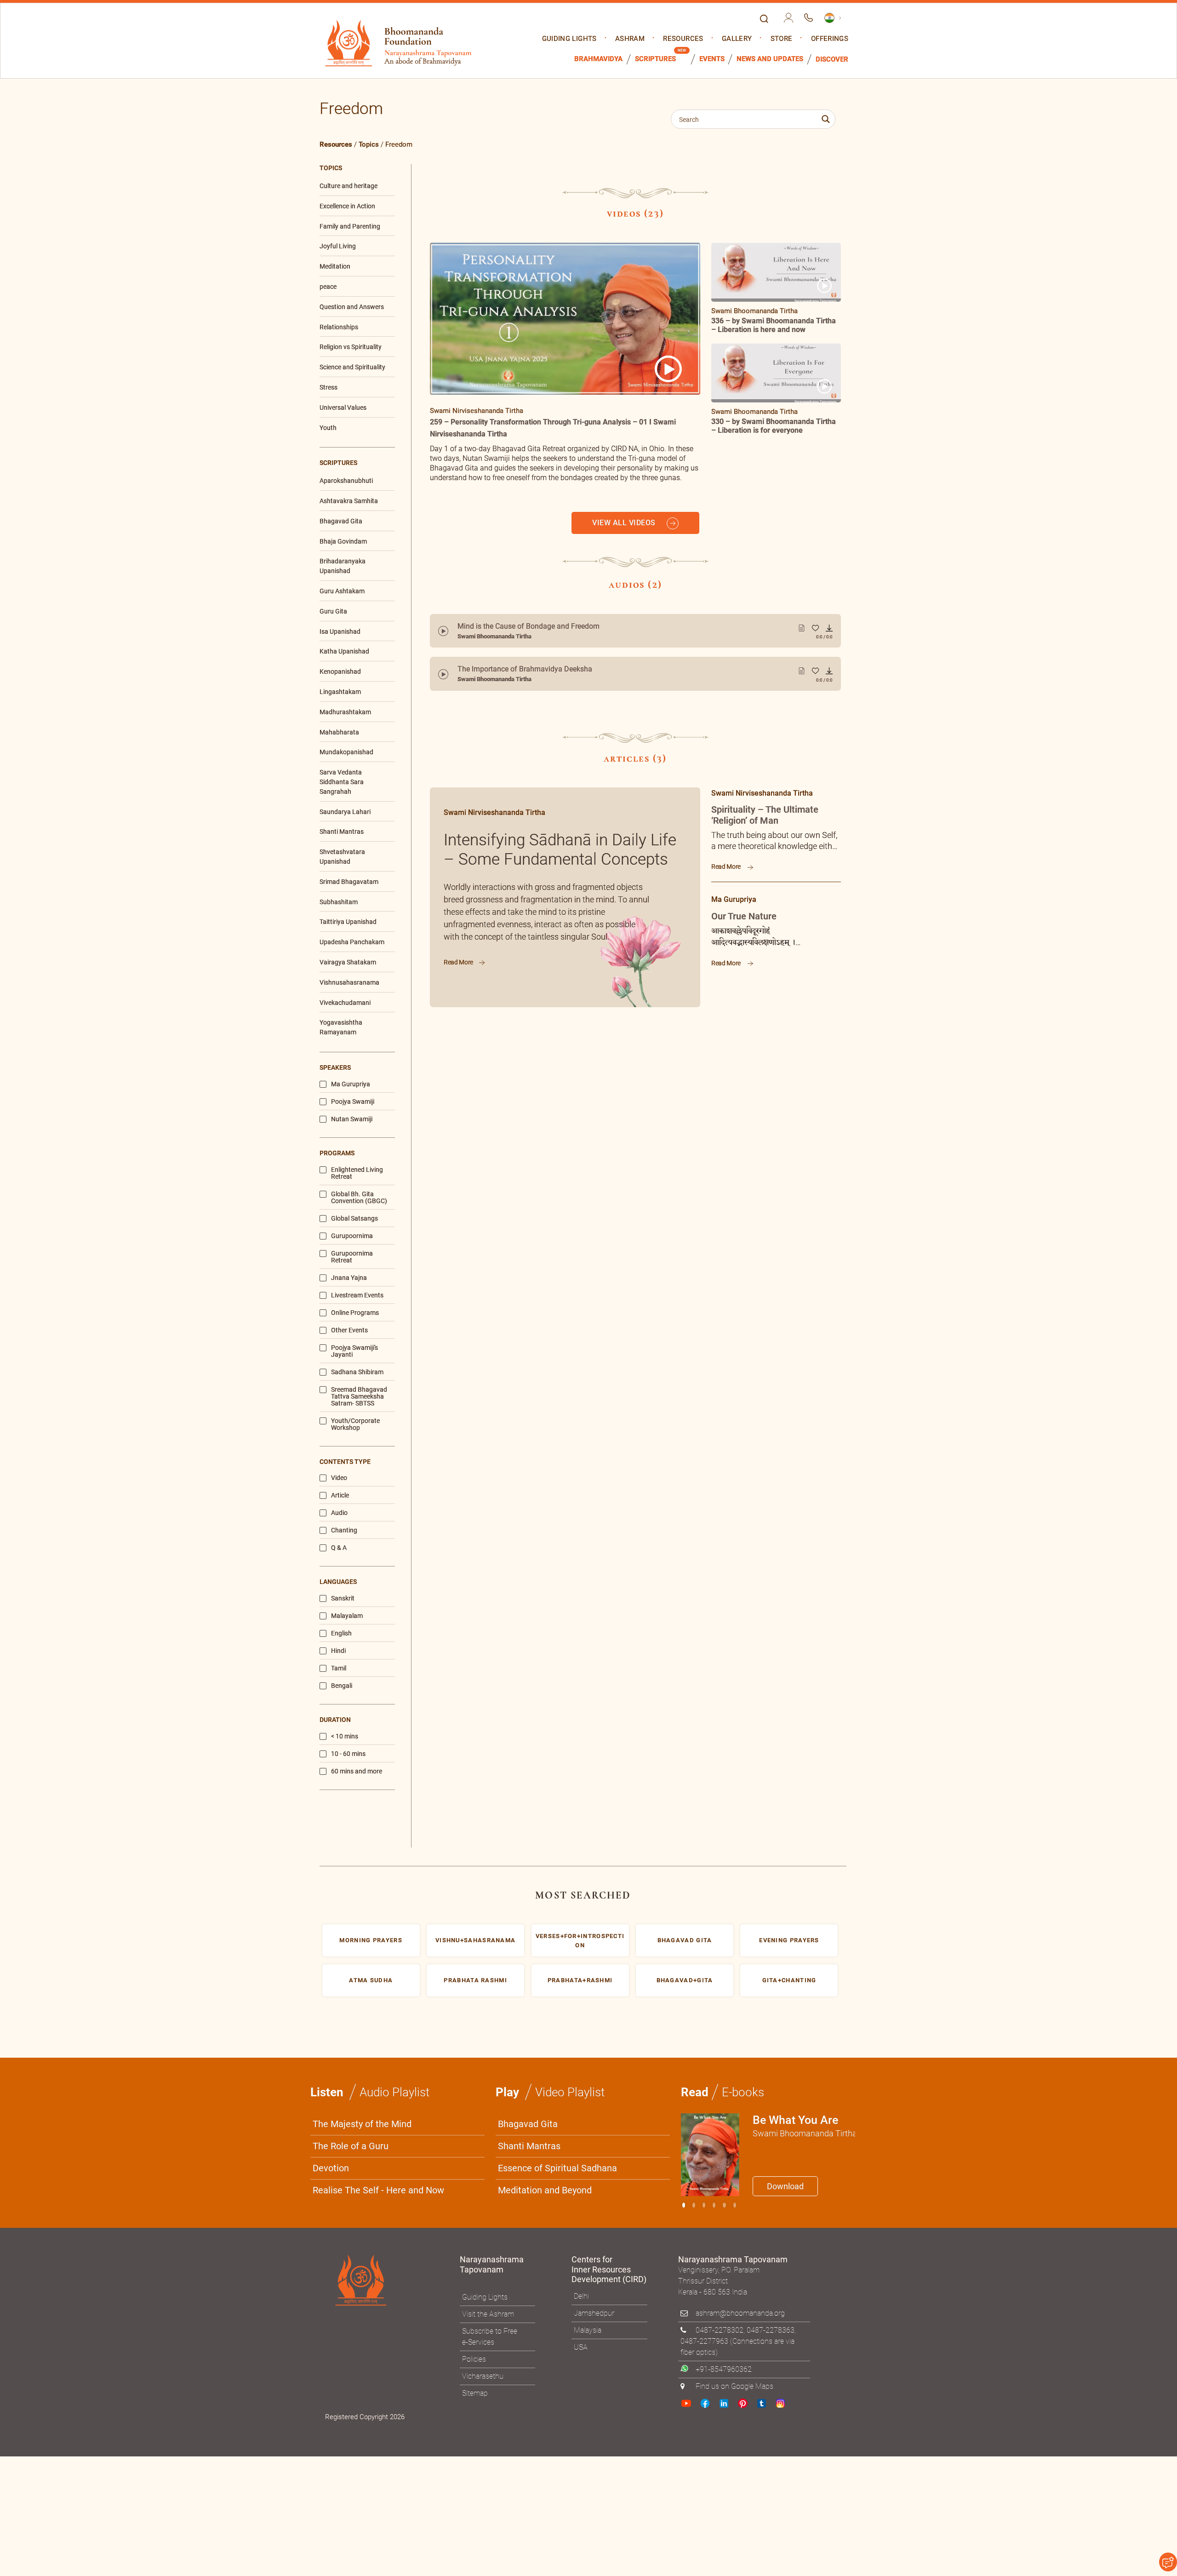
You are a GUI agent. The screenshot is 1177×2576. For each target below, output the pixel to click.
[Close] (784, 1160)
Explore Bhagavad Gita (634, 1378)
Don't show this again (624, 1400)
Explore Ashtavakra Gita (741, 1378)
